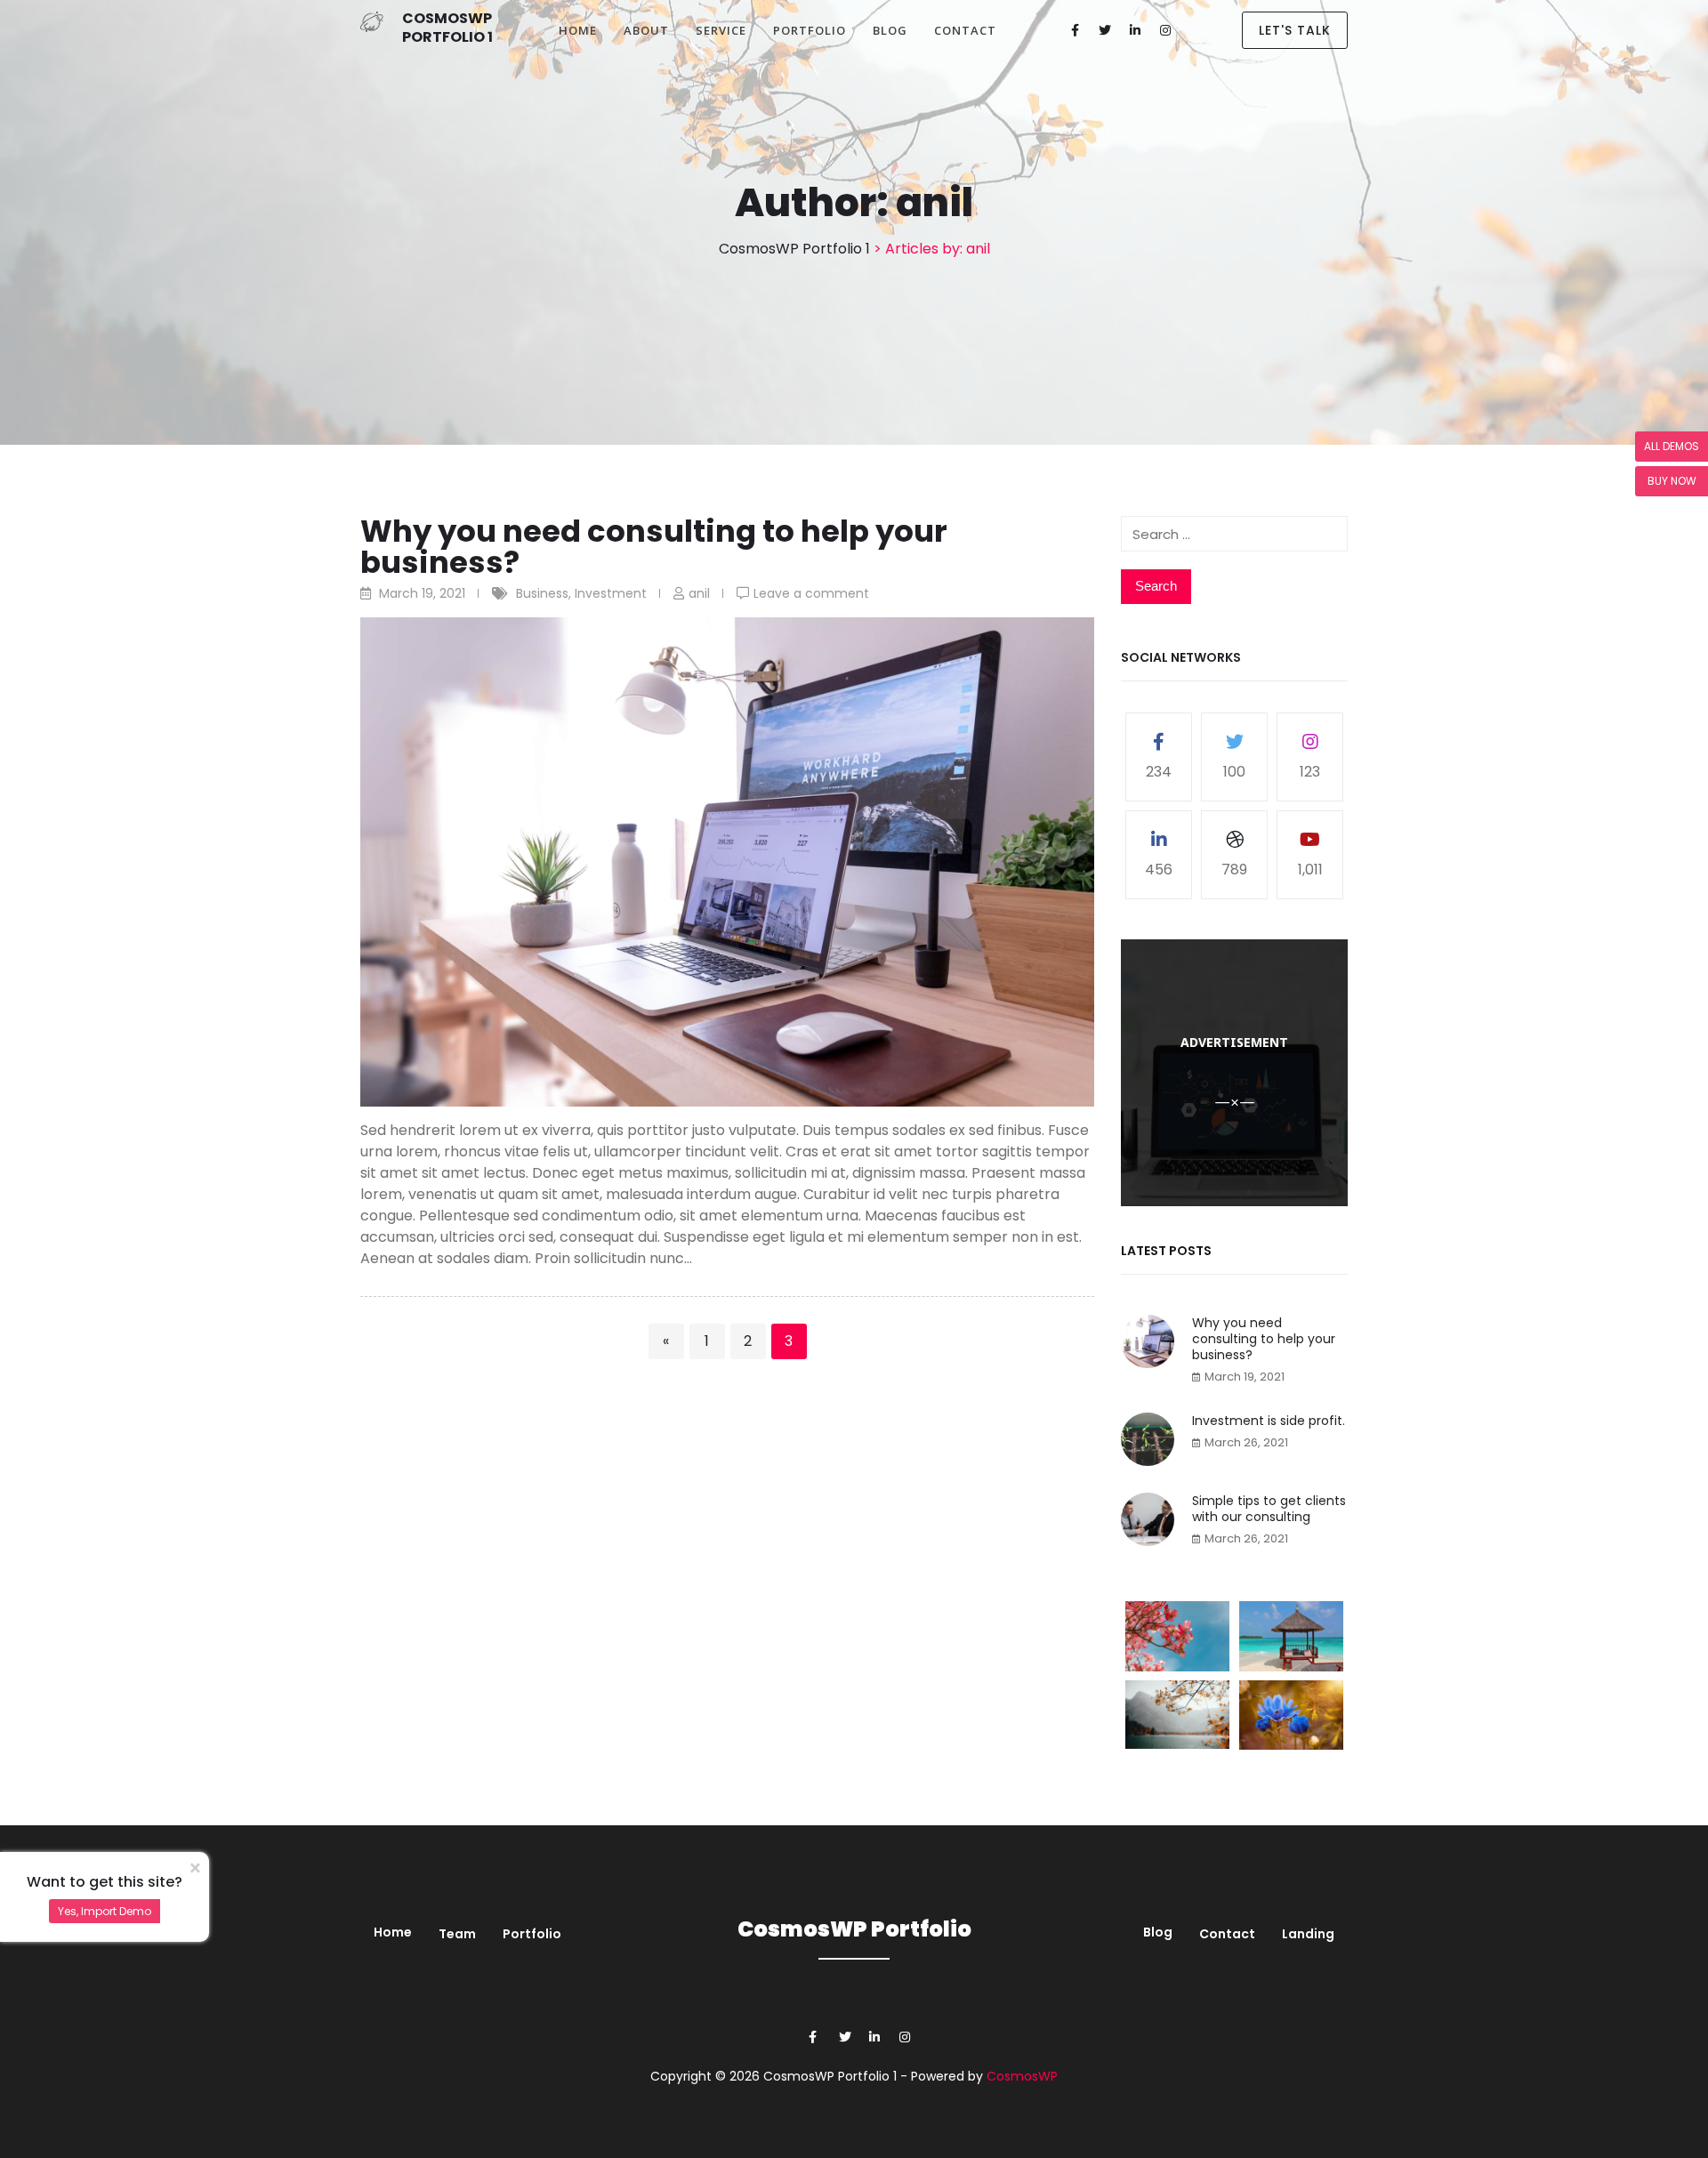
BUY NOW (1672, 481)
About (646, 30)
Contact (965, 30)
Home (578, 30)
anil (699, 593)
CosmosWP (1022, 2076)
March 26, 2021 (1246, 1442)
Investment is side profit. (1269, 1421)
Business (542, 593)
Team (457, 1934)
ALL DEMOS (1672, 446)
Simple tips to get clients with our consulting (1269, 1509)
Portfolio (810, 30)
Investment (611, 593)
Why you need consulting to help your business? (654, 547)
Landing (1308, 1934)
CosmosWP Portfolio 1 (447, 28)
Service (721, 30)
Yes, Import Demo (105, 1911)
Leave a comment (811, 593)
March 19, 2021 (1245, 1377)
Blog (890, 30)
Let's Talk (1295, 30)
